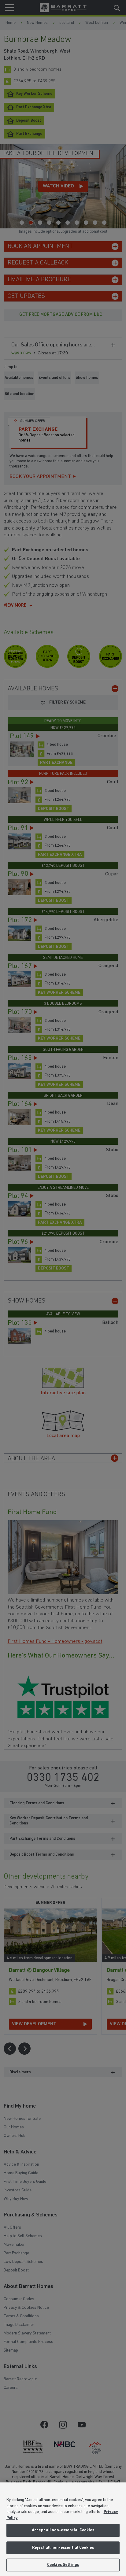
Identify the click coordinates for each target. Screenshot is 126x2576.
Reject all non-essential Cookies (63, 2548)
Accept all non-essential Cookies (63, 2530)
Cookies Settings (63, 2565)
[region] (63, 2529)
